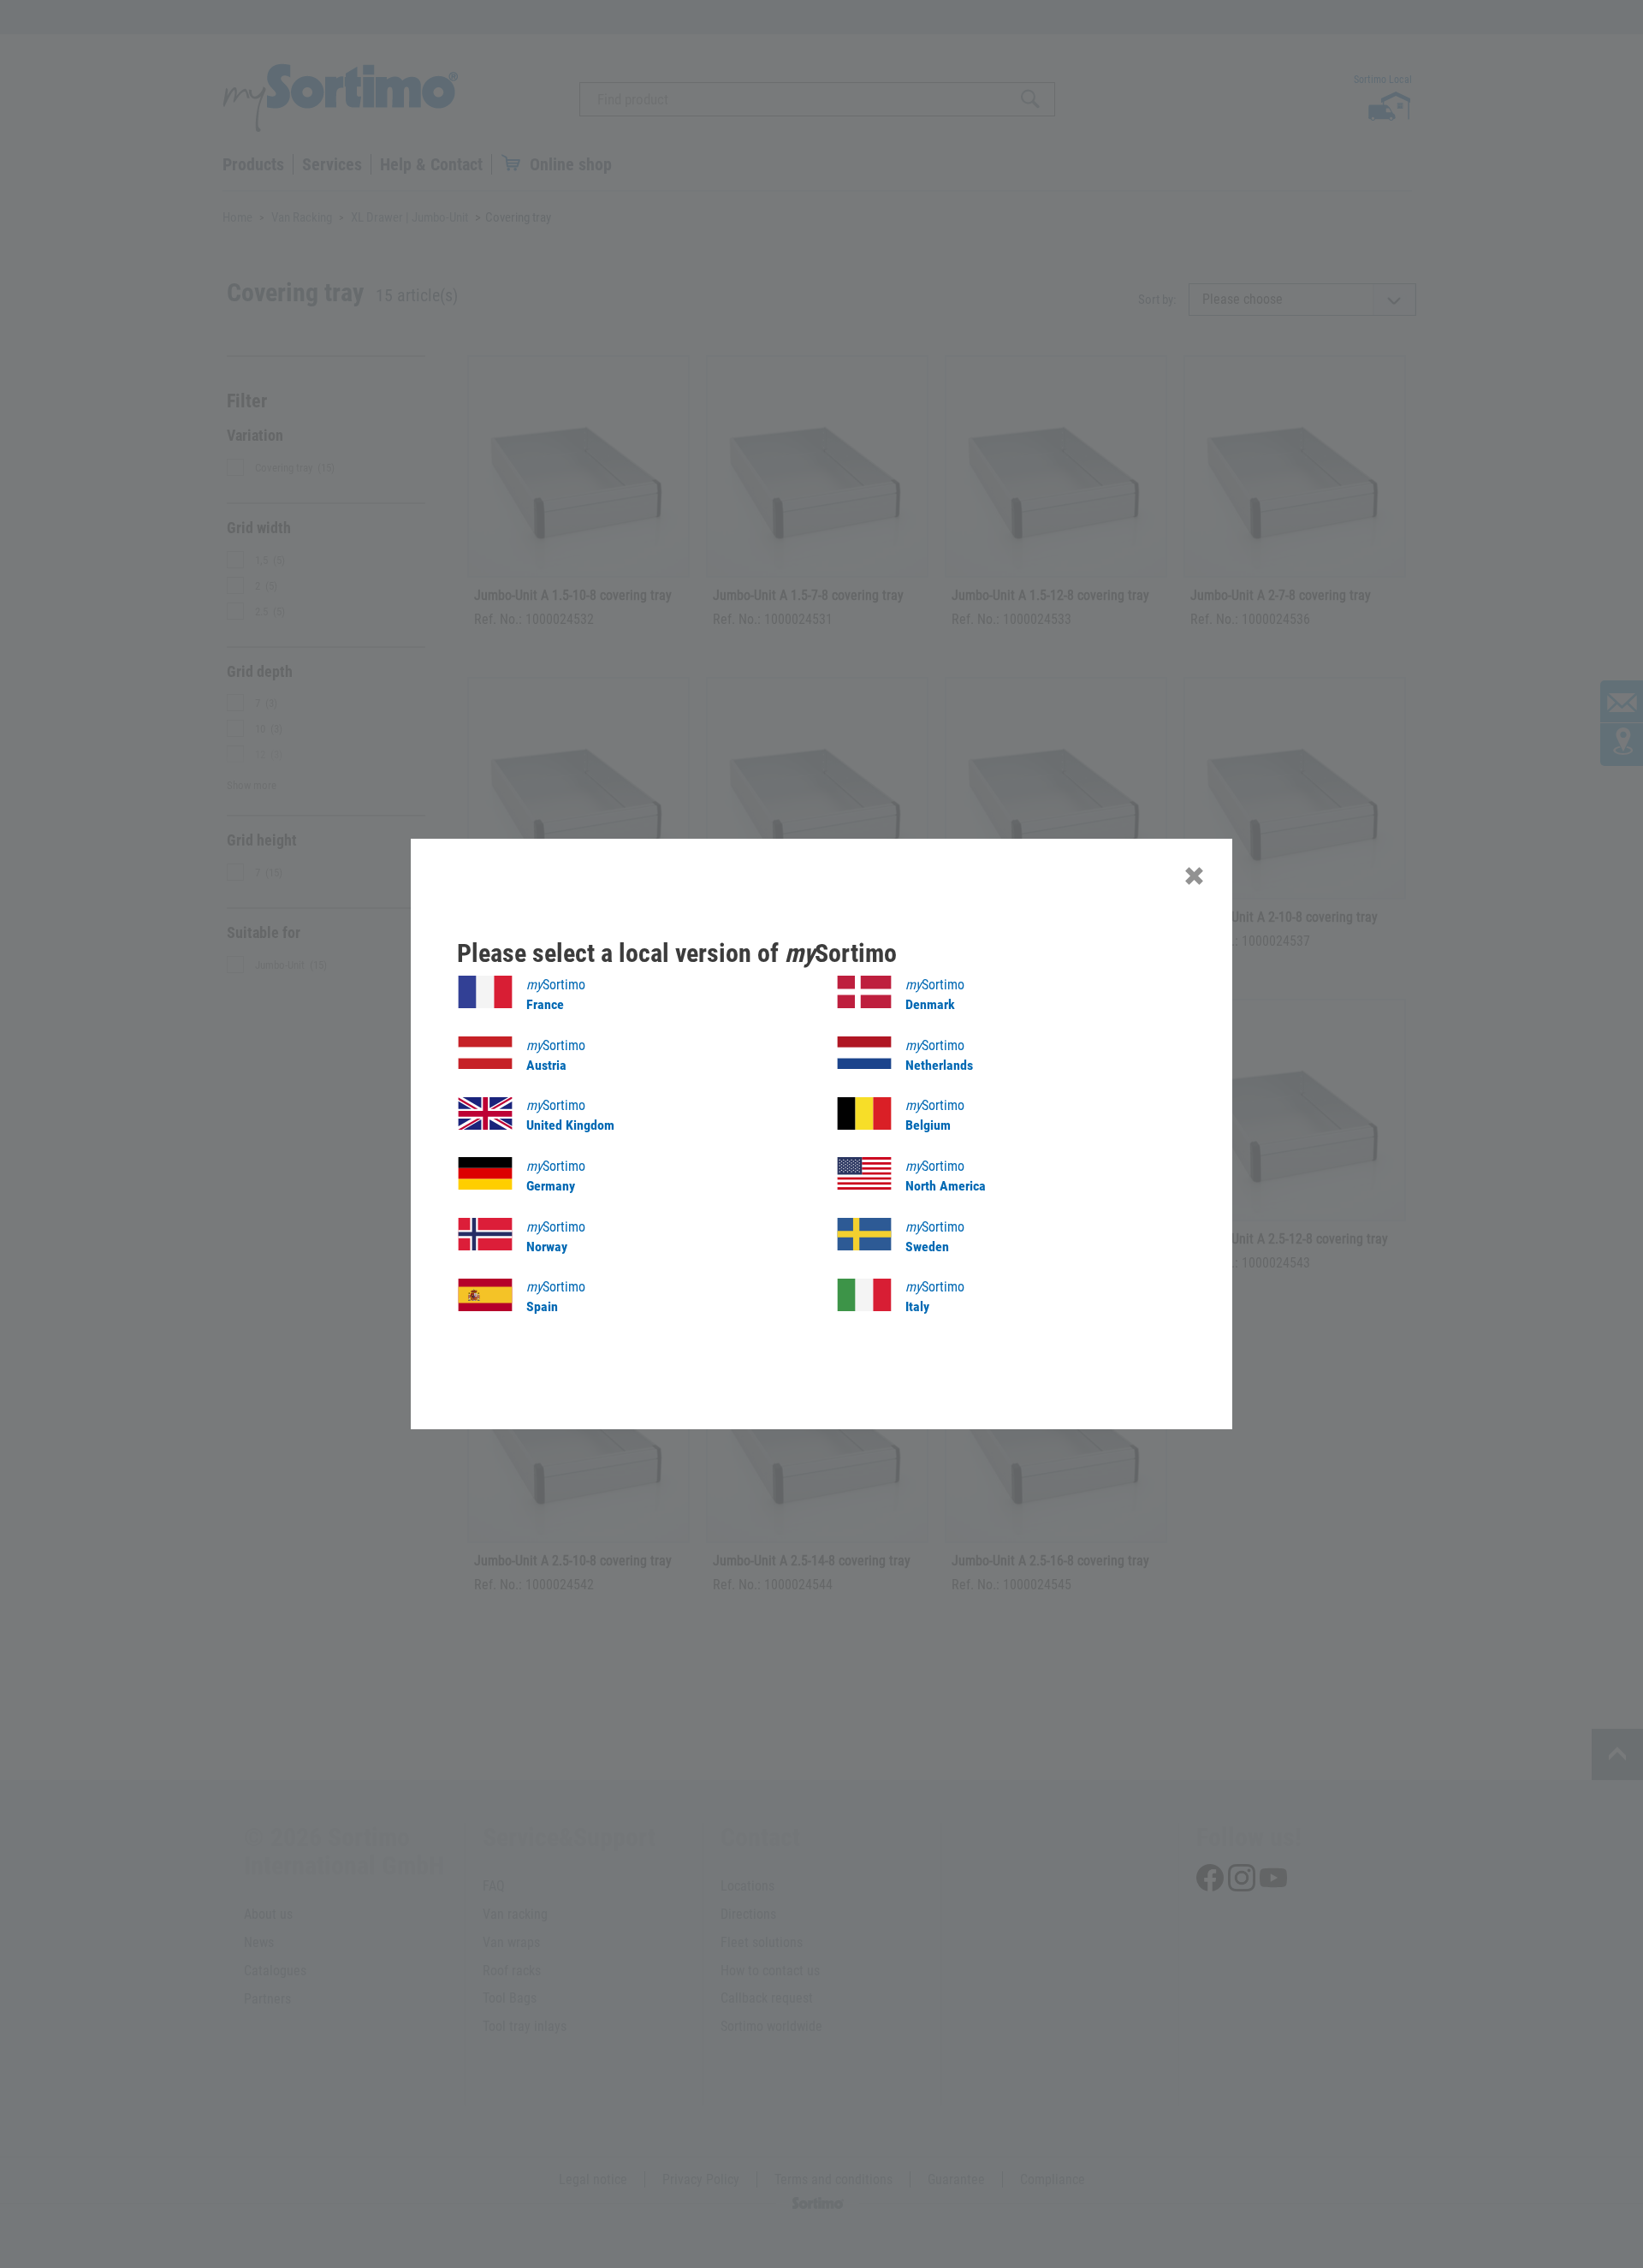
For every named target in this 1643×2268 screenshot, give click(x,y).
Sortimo (556, 994)
